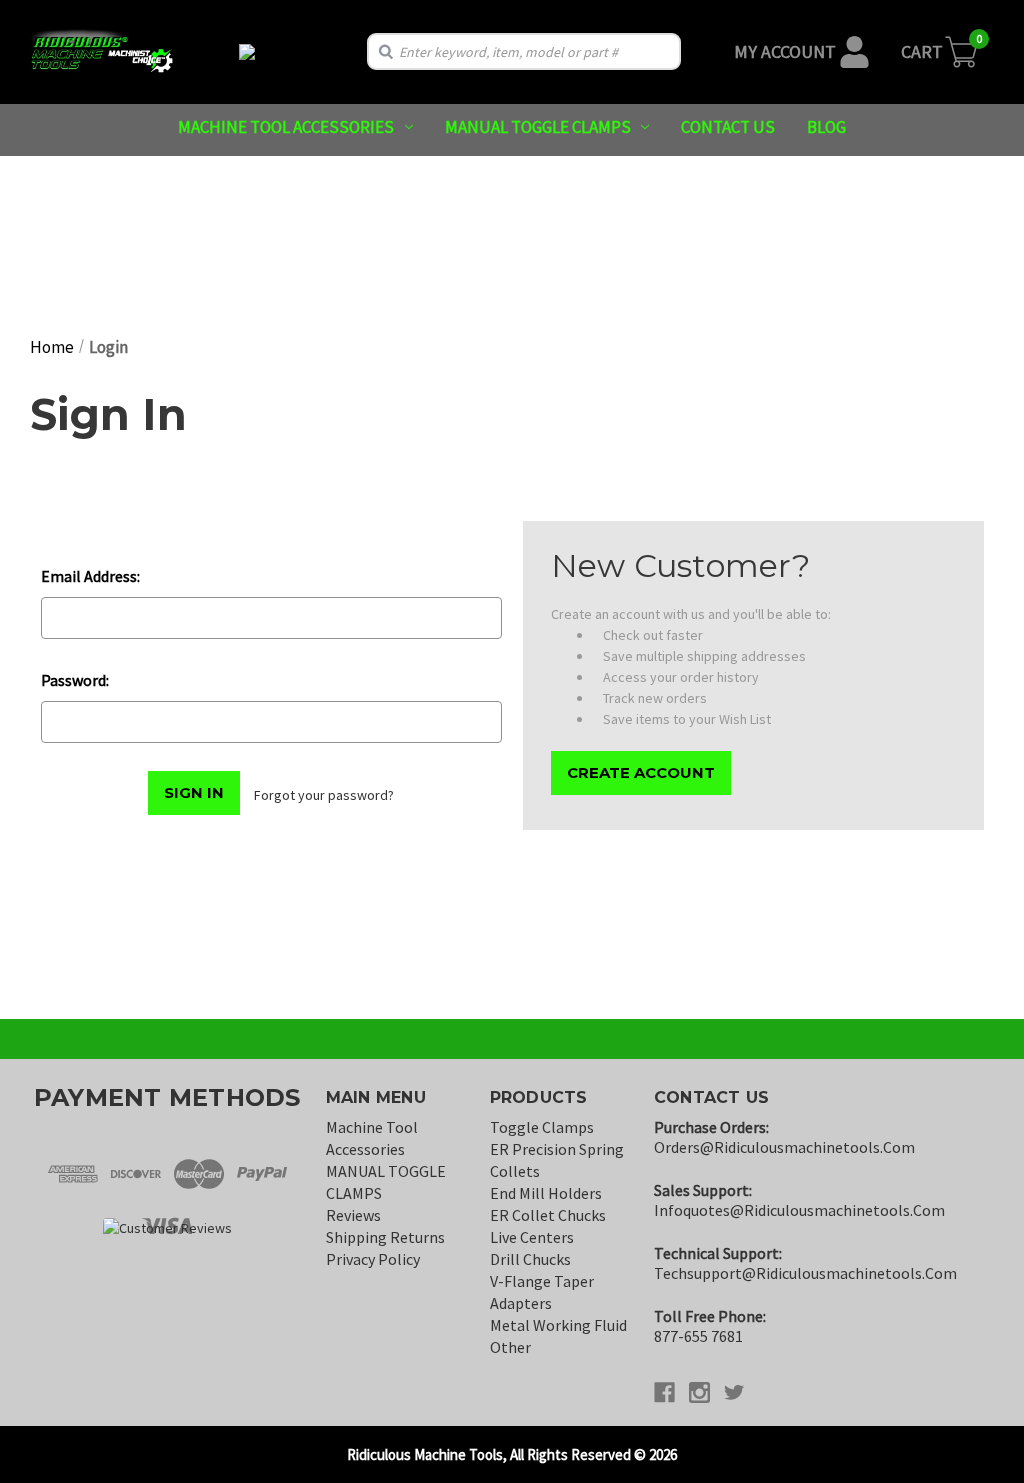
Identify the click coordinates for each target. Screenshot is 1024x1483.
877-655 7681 (698, 1336)
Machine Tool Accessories (286, 127)
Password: (75, 680)
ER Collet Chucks (548, 1215)
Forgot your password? (324, 795)
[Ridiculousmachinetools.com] (247, 52)
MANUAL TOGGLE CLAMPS (538, 127)
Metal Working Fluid (558, 1325)
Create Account (641, 772)
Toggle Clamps (542, 1127)
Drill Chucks (530, 1259)
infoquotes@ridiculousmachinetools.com (799, 1210)
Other (510, 1347)
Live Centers (532, 1237)
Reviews (353, 1215)
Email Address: (90, 576)
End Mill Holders (546, 1193)
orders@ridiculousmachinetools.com (784, 1147)
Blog (826, 127)
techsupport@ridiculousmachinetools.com (805, 1273)
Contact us (728, 127)
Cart (922, 52)
